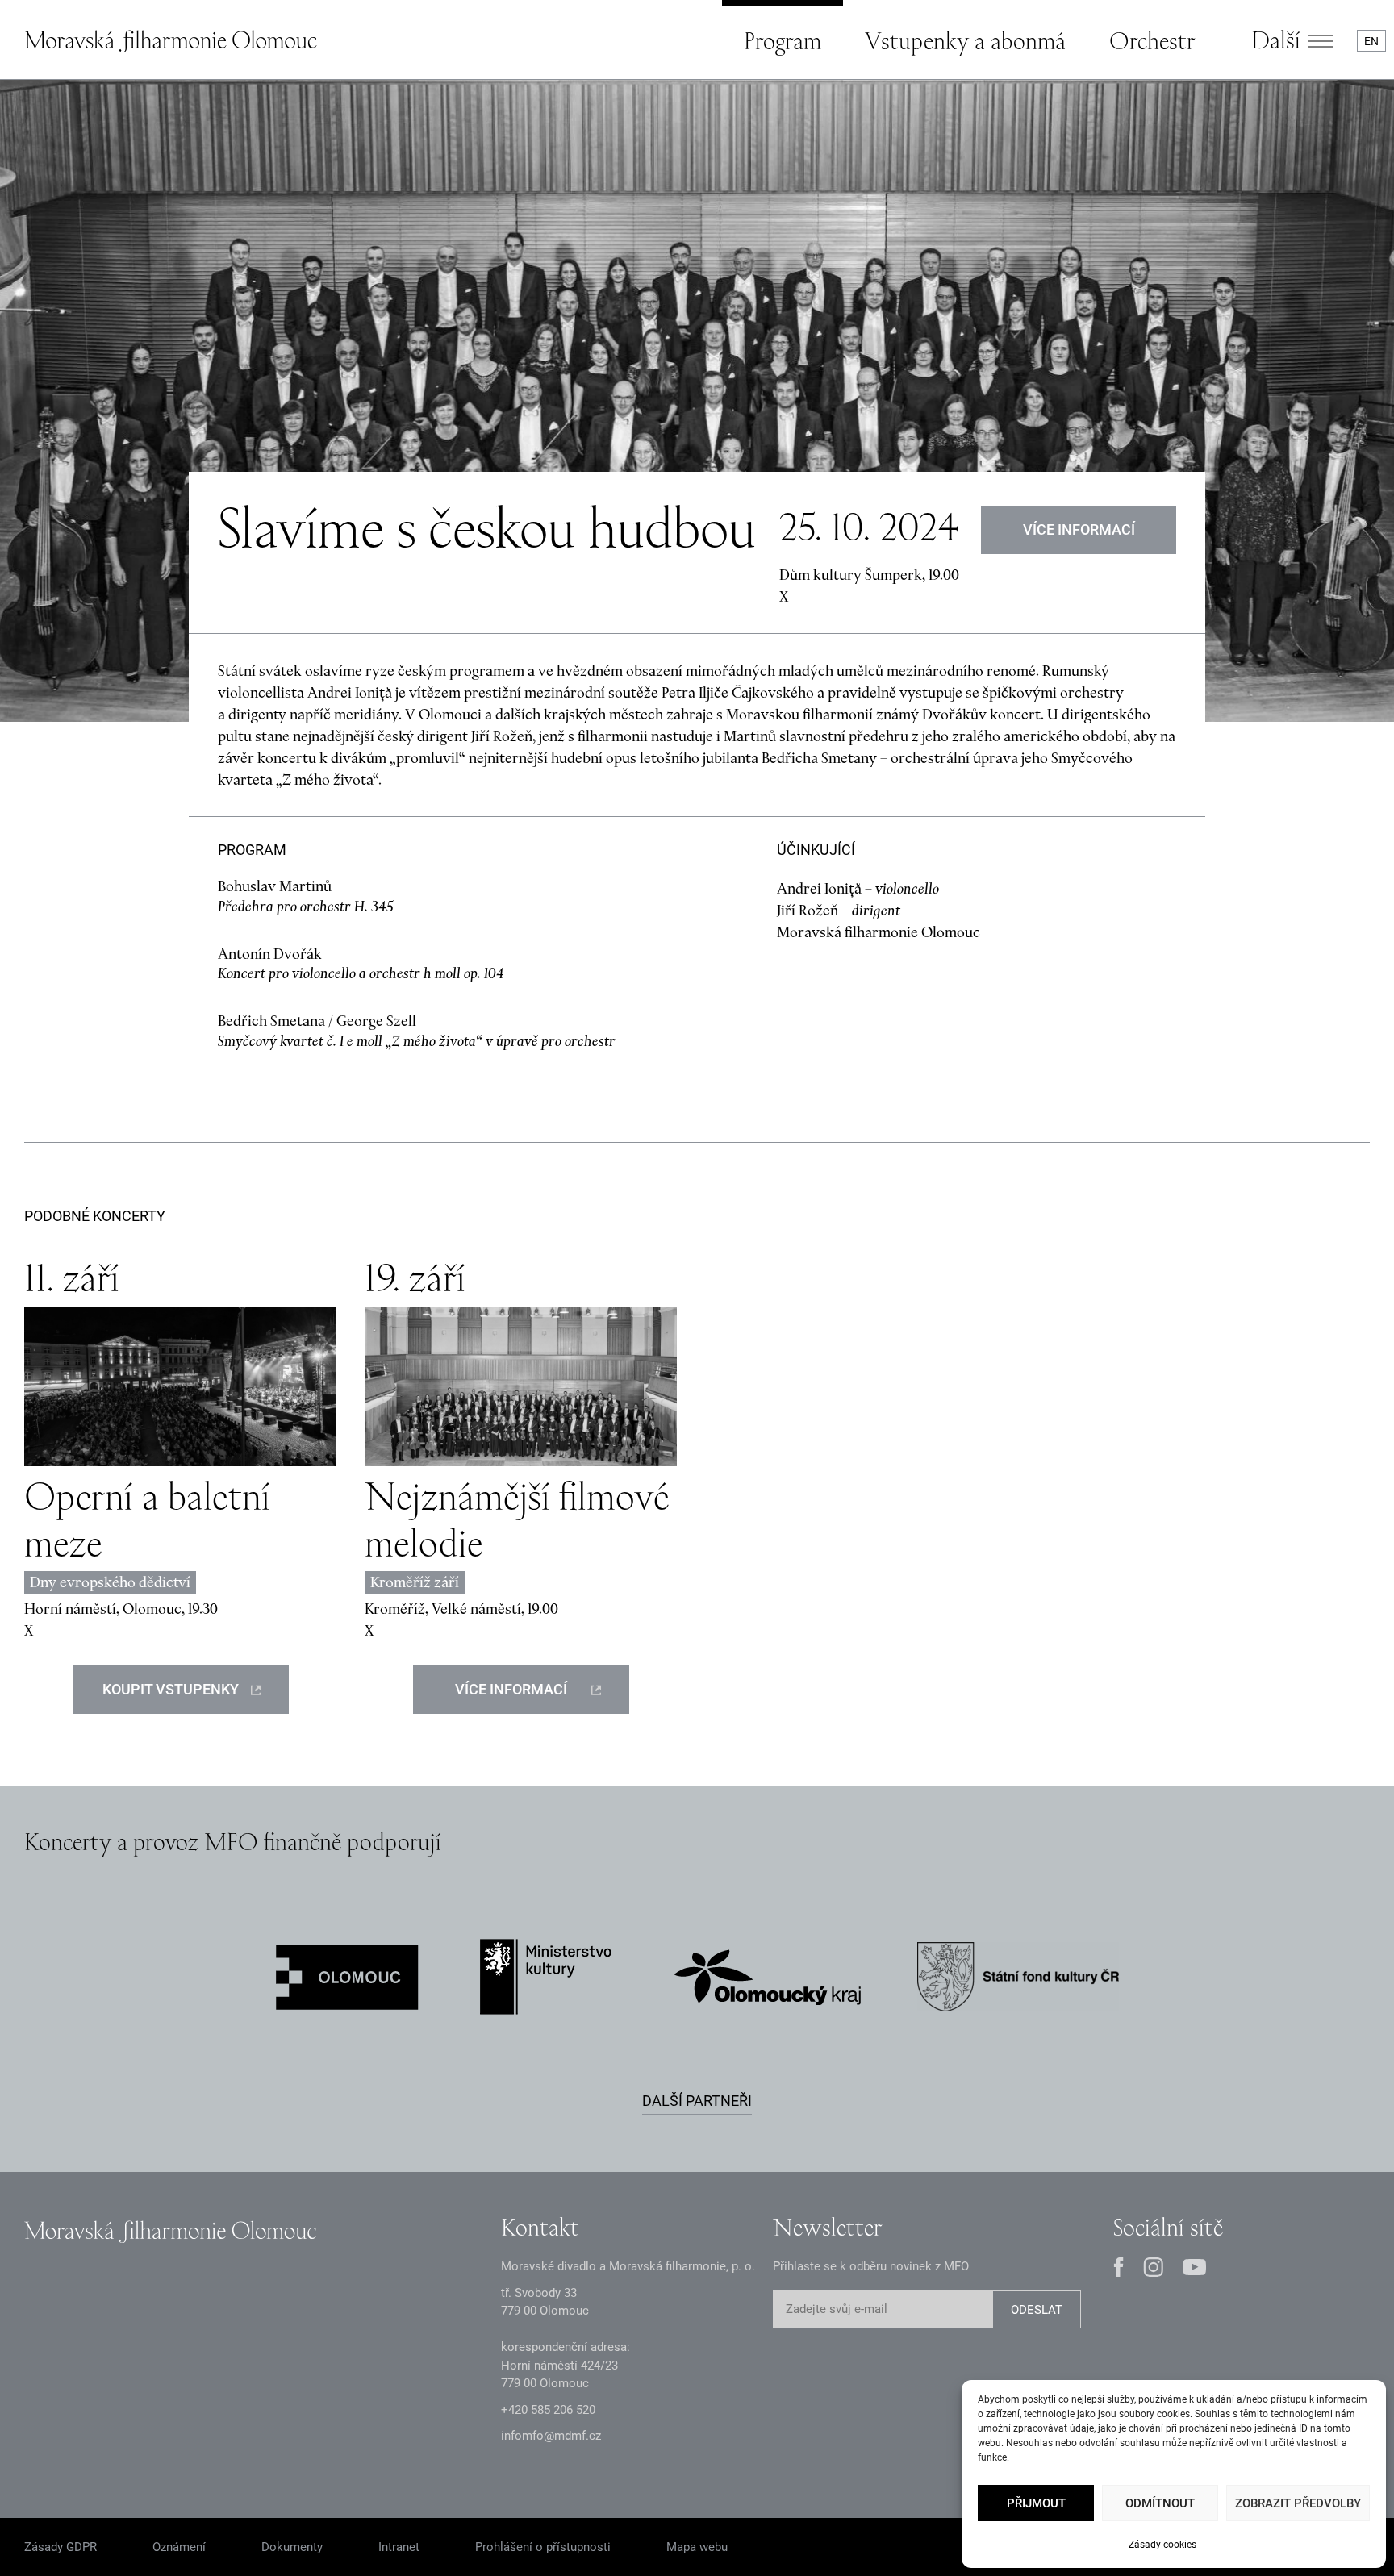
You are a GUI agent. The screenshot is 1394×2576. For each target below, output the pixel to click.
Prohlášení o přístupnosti (543, 2547)
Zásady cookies (1162, 2545)
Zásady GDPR (61, 2547)
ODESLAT (1037, 2310)
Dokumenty (292, 2547)
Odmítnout (1160, 2503)
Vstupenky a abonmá (965, 40)
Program (783, 40)
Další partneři (697, 2101)
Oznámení (179, 2547)
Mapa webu (697, 2547)
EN (1371, 41)
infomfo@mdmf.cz (551, 2436)
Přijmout (1036, 2503)
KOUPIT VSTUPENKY (171, 1689)
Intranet (399, 2547)
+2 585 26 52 (548, 2410)
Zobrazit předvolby (1298, 2503)
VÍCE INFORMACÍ (1079, 529)
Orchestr (1152, 40)
